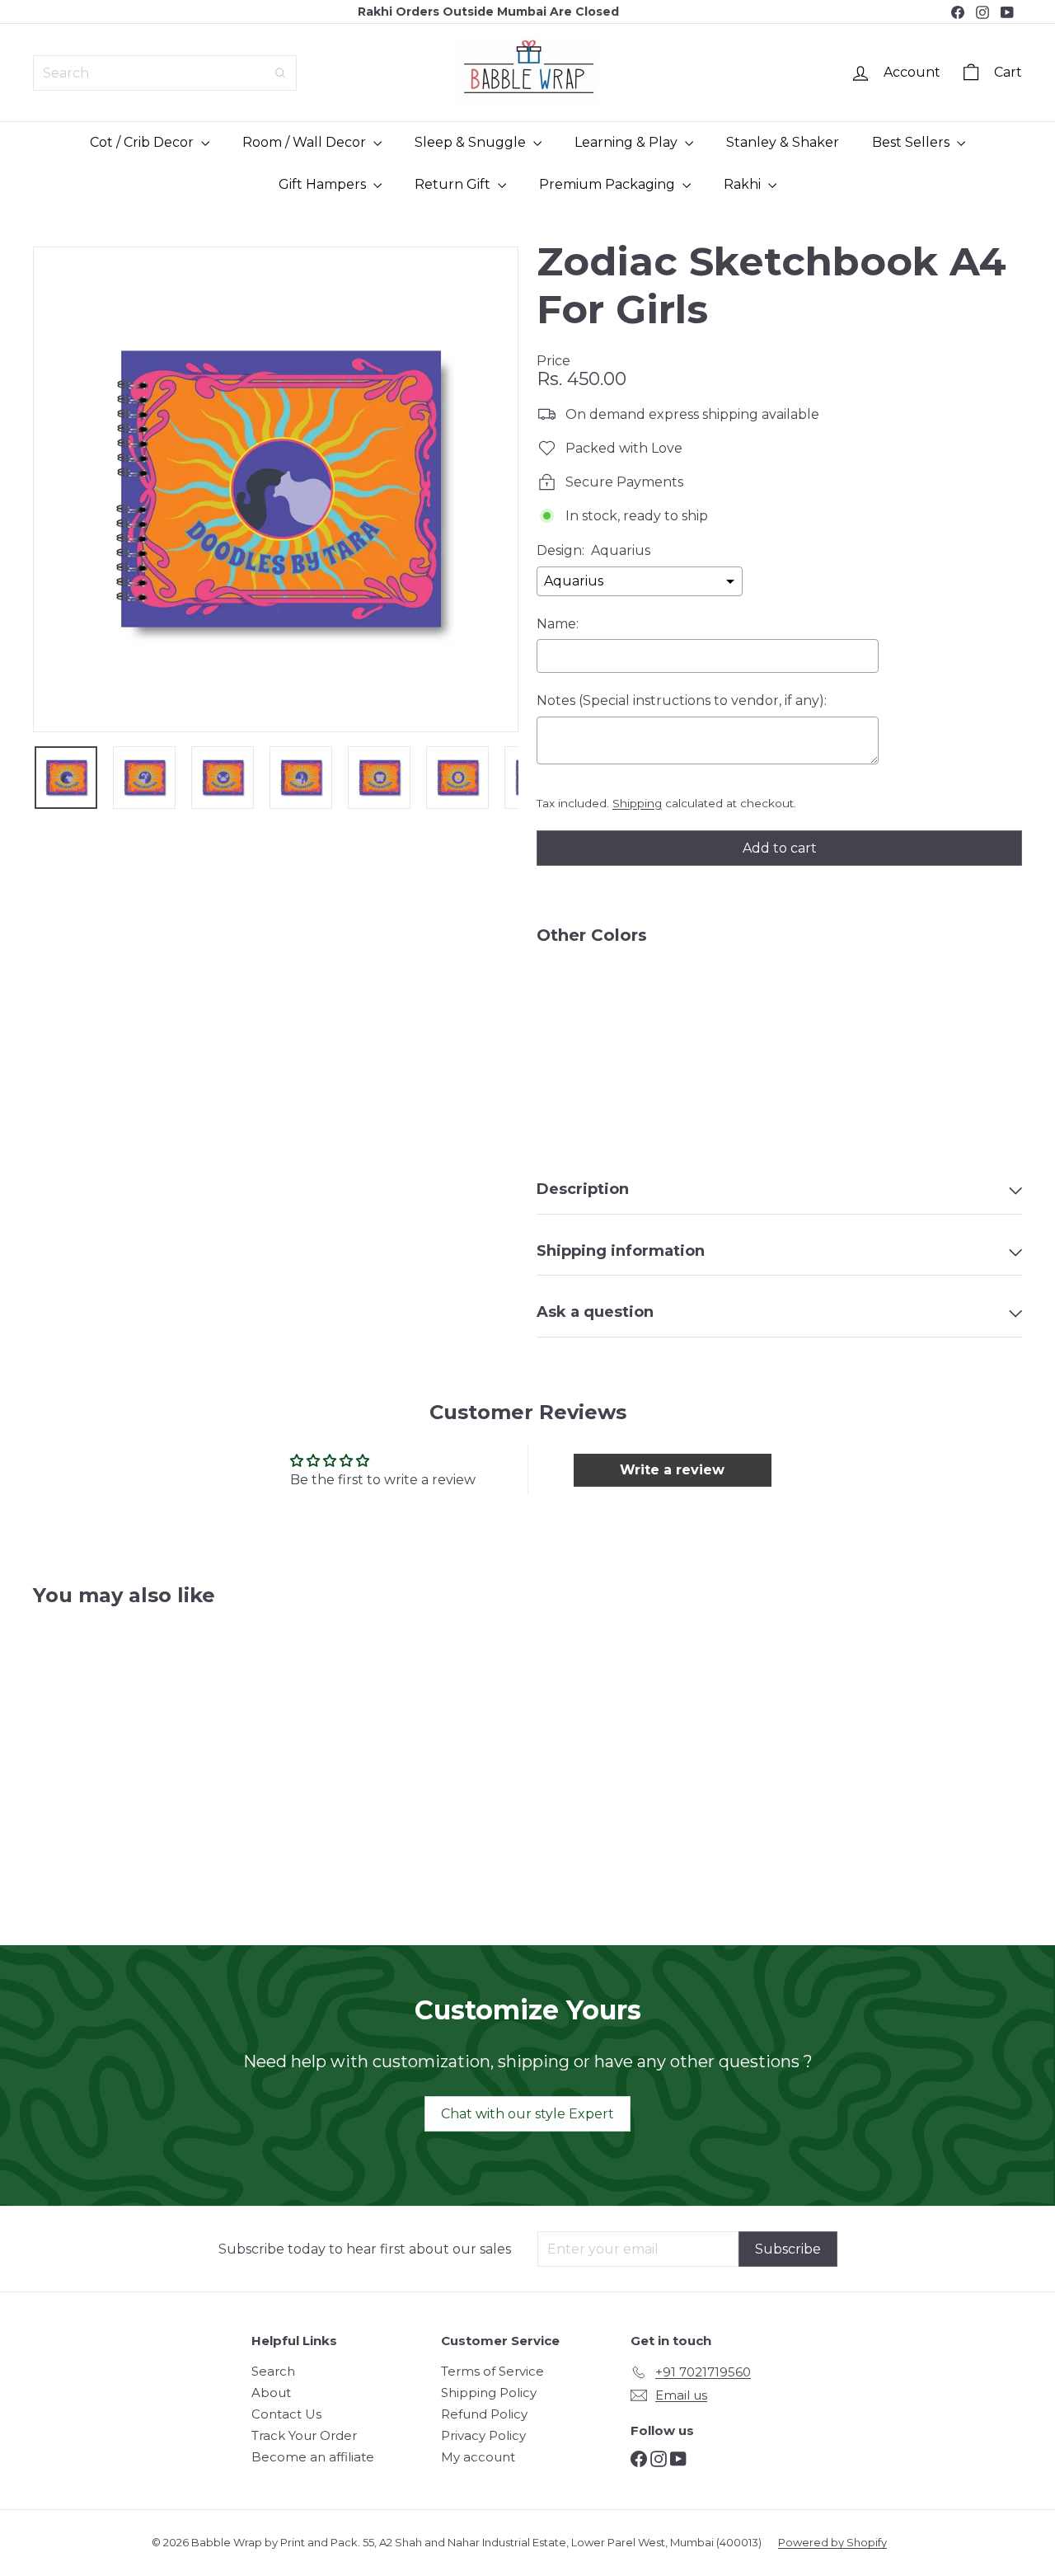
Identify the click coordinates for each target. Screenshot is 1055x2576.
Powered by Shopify (832, 2542)
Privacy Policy (483, 2435)
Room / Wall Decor (306, 142)
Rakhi (744, 184)
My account (478, 2457)
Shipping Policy (489, 2393)
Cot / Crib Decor (143, 142)
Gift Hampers (324, 184)
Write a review (672, 1470)
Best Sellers (912, 142)
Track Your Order (304, 2435)
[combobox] (165, 73)
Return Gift (454, 184)
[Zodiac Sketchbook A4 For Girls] (779, 1014)
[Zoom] (276, 489)
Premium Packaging (609, 184)
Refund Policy (484, 2414)
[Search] (280, 73)
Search (273, 2371)
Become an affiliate (313, 2457)
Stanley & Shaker (783, 142)
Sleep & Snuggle (472, 142)
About (271, 2393)
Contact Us (286, 2414)
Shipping (637, 803)
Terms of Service (492, 2371)
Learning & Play (628, 142)
